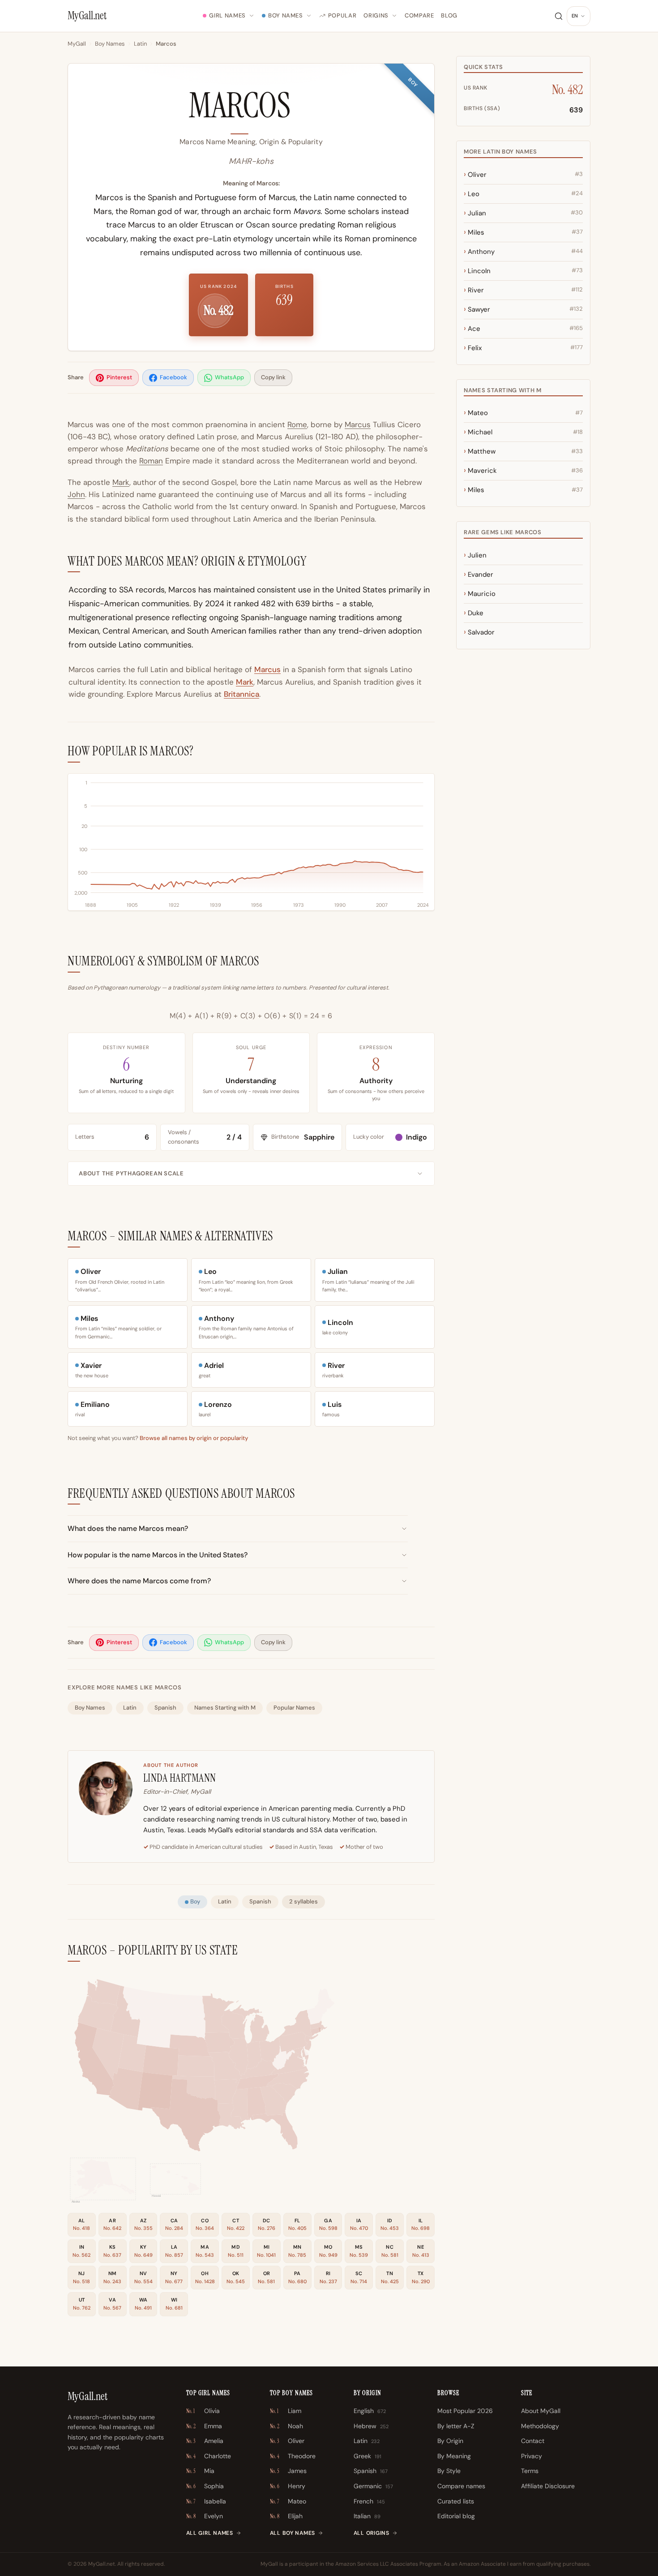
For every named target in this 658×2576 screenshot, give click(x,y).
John (76, 494)
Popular (342, 15)
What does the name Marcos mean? (128, 1528)
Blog (449, 15)
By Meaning (454, 2456)
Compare (419, 15)
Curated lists (456, 2501)
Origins (376, 15)
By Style (449, 2471)
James (288, 2471)
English (370, 2411)
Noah (286, 2426)
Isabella (206, 2501)
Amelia (205, 2441)
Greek (367, 2456)
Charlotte (209, 2456)
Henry (288, 2486)
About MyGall (541, 2411)
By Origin (450, 2441)
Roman (151, 461)
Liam (286, 2411)
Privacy (532, 2456)
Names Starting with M (225, 1708)
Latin (140, 44)
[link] (257, 2104)
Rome (297, 424)
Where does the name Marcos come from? (139, 1581)
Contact (533, 2441)
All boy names (293, 2533)
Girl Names (227, 15)
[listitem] (114, 378)
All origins (372, 2533)
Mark (121, 482)
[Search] (559, 16)
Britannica (241, 694)
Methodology (540, 2426)
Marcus (358, 424)
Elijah (286, 2516)
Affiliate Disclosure (548, 2486)
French (369, 2501)
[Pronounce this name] (304, 110)
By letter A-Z (456, 2426)
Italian (367, 2516)
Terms (530, 2471)
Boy (195, 1901)
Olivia (203, 2411)
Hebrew (371, 2426)
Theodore (293, 2456)
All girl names (210, 2533)
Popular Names (294, 1708)
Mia (200, 2471)
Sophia (205, 2486)
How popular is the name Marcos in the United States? (158, 1555)
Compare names (461, 2486)
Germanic (373, 2486)
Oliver (287, 2441)
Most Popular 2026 (465, 2411)
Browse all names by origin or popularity (194, 1438)
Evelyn (205, 2516)
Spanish (165, 1708)
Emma (204, 2426)
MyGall (77, 44)
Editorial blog (456, 2516)
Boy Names (286, 15)
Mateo (288, 2501)
